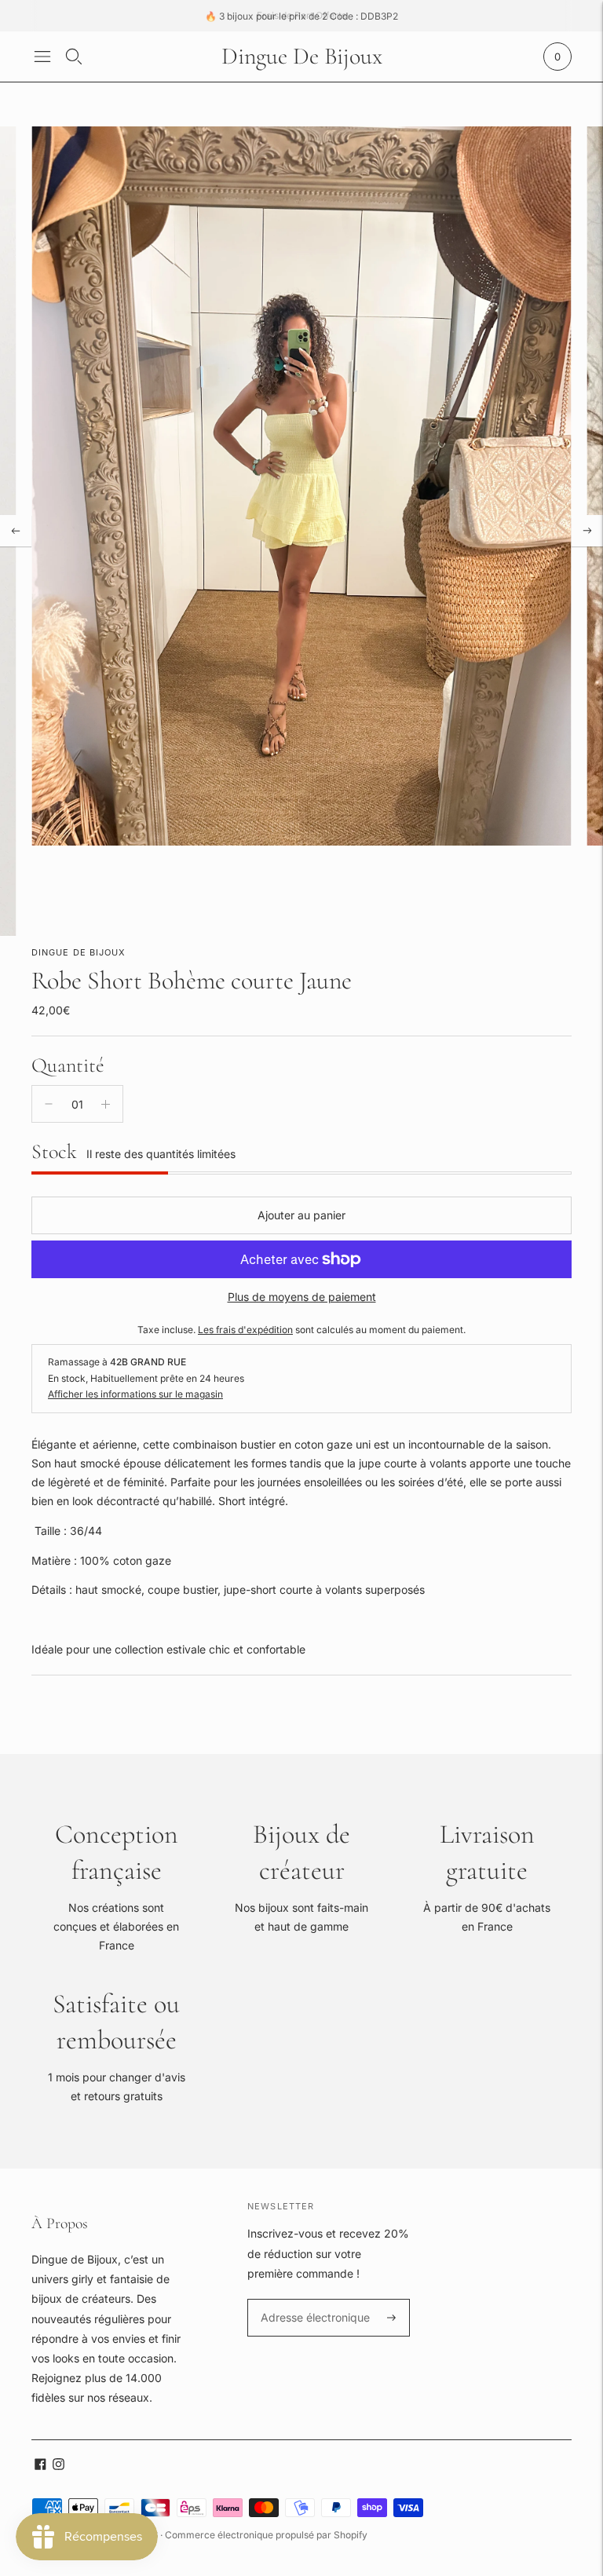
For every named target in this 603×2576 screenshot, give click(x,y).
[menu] (42, 57)
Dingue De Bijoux (79, 952)
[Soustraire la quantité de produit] (49, 1104)
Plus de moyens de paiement (302, 1297)
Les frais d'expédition (245, 1330)
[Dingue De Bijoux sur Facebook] (40, 2466)
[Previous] (16, 531)
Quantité (68, 1065)
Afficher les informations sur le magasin (135, 1394)
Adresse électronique (310, 2299)
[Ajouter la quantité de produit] (106, 1104)
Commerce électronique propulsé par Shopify (266, 2535)
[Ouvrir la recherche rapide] (74, 57)
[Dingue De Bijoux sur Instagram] (58, 2466)
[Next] (587, 531)
